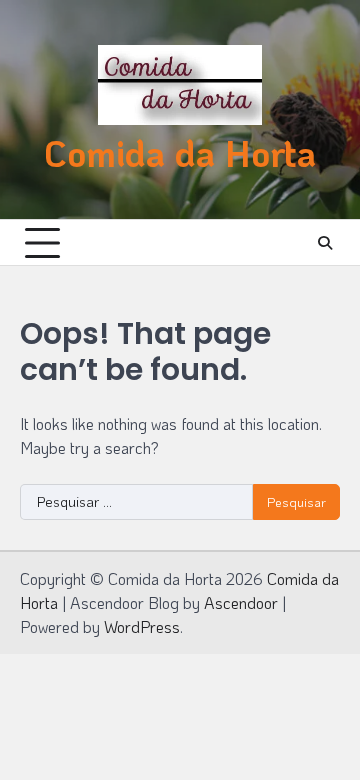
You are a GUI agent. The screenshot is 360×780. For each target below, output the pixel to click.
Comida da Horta (180, 152)
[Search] (325, 243)
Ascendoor (241, 602)
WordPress (142, 626)
